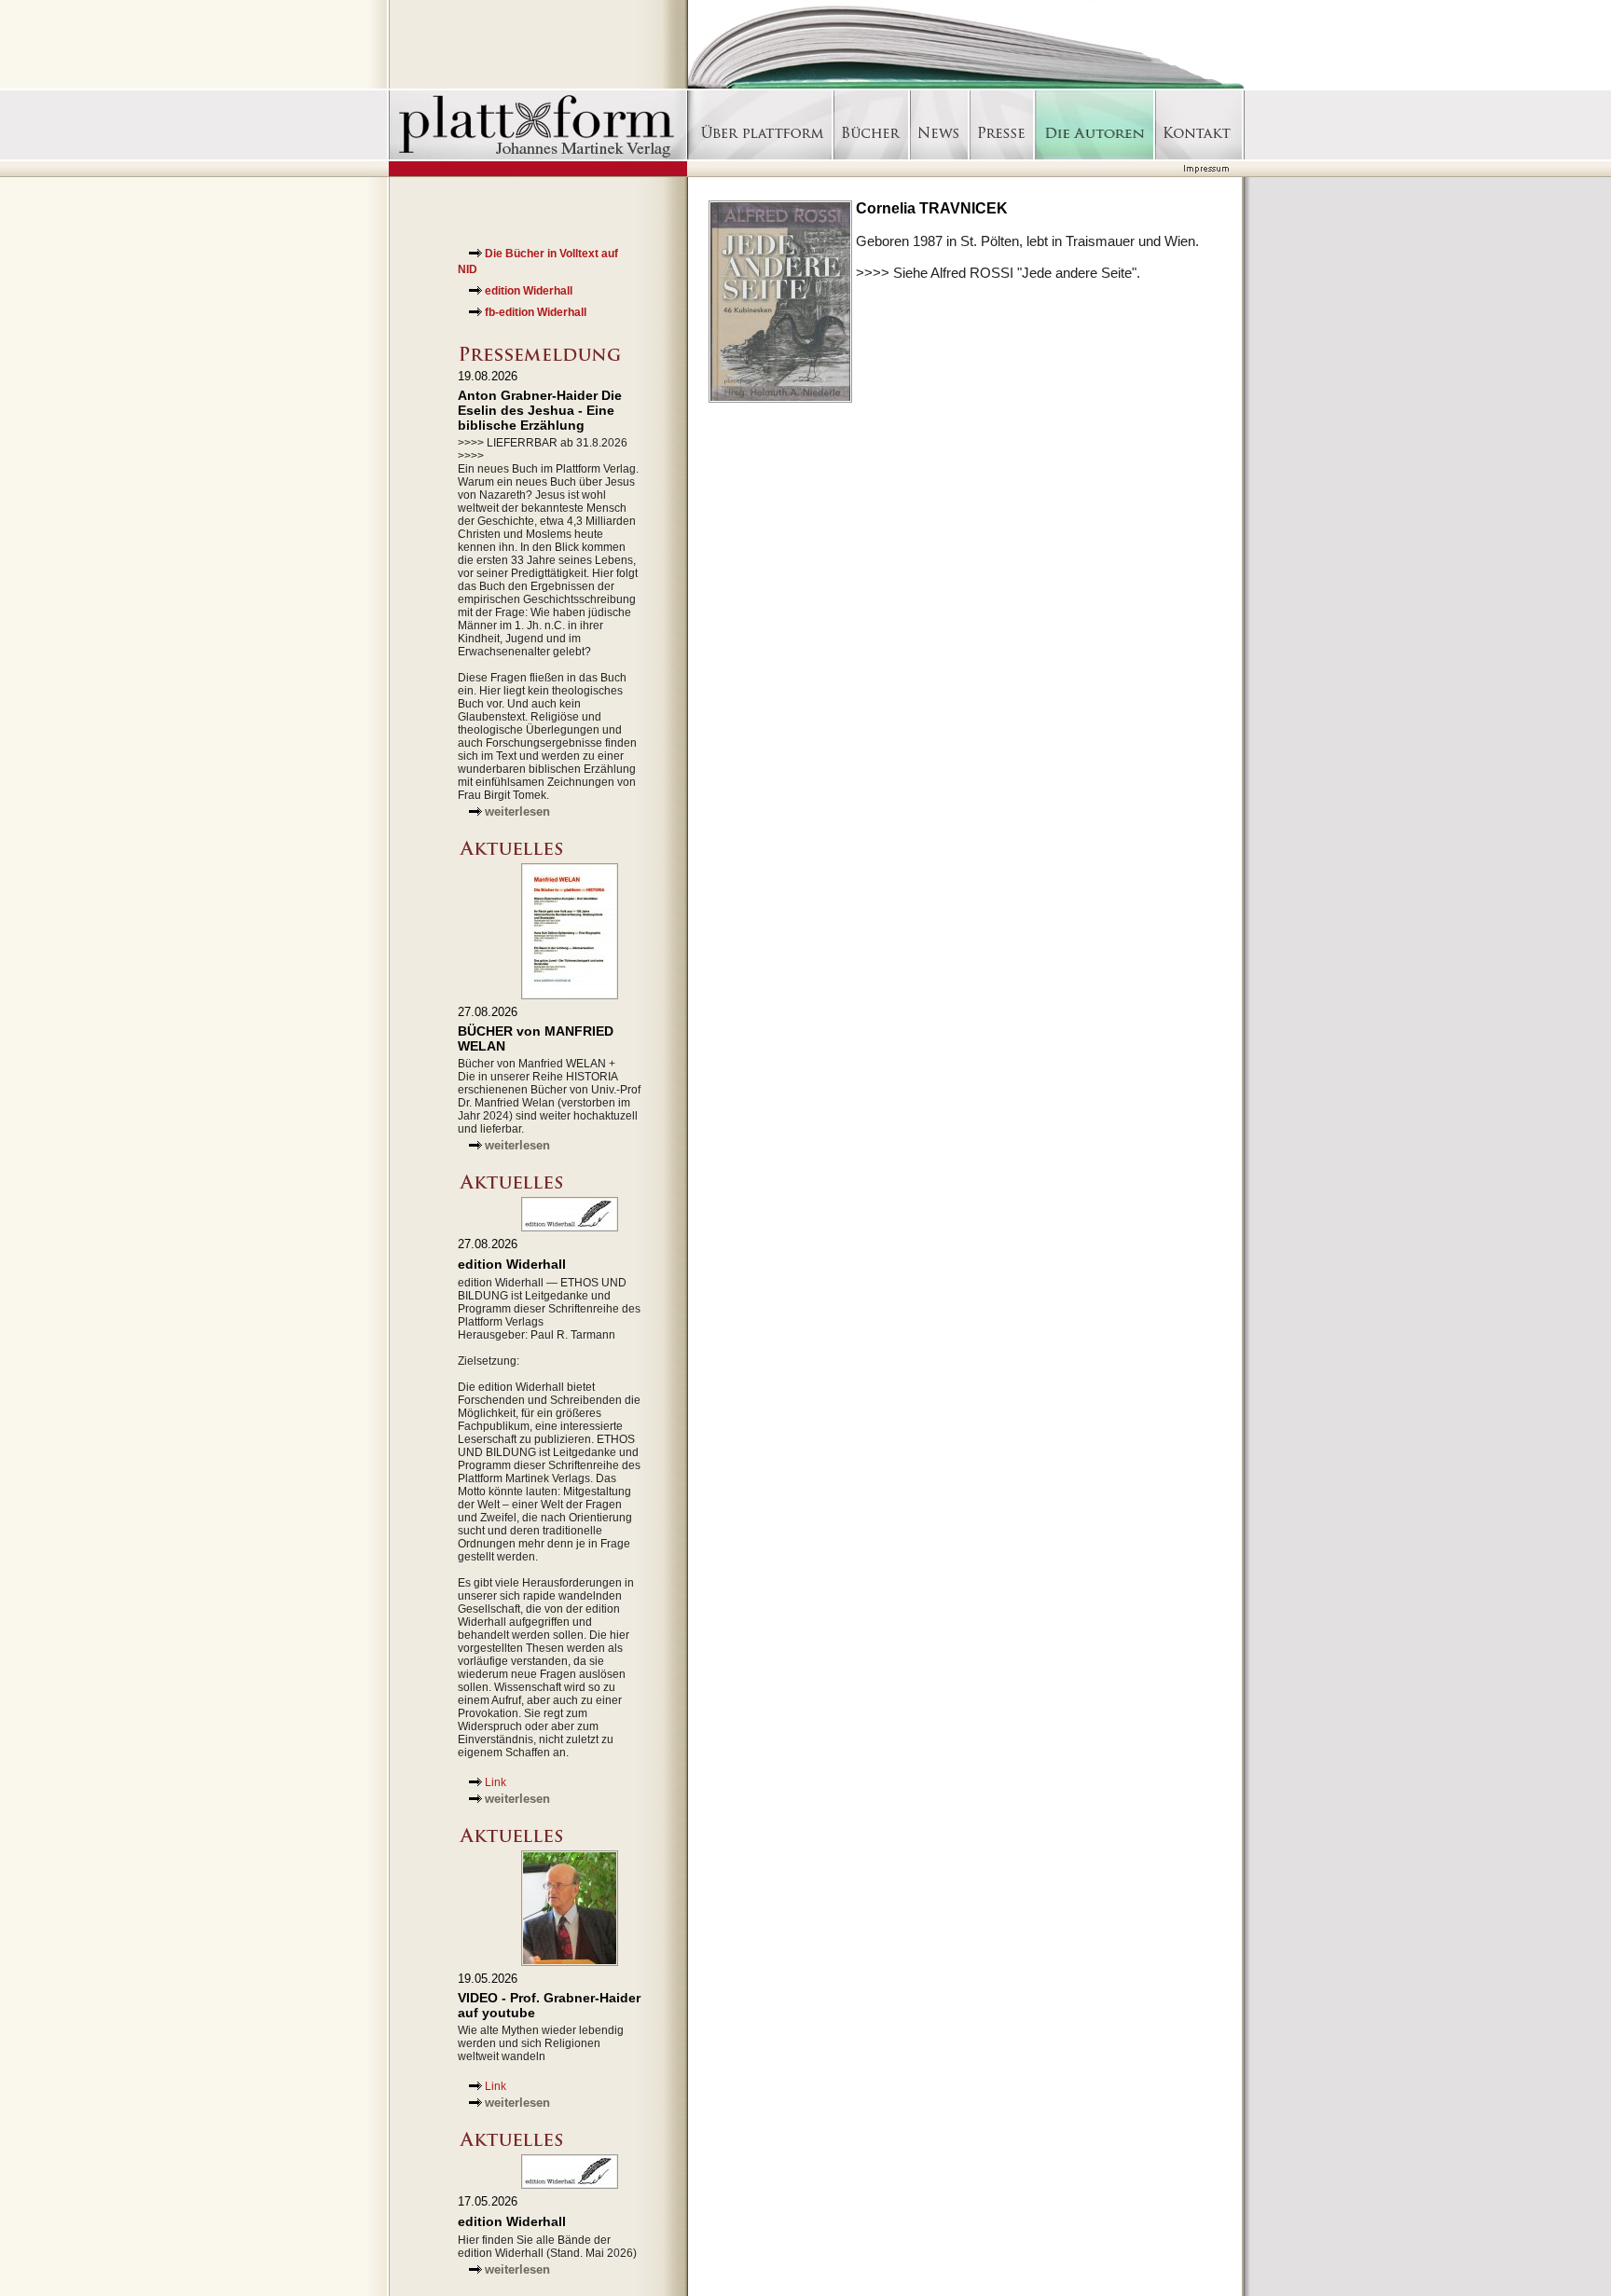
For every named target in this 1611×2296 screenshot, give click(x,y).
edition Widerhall (529, 291)
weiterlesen (517, 811)
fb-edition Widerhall (536, 312)
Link (496, 1782)
